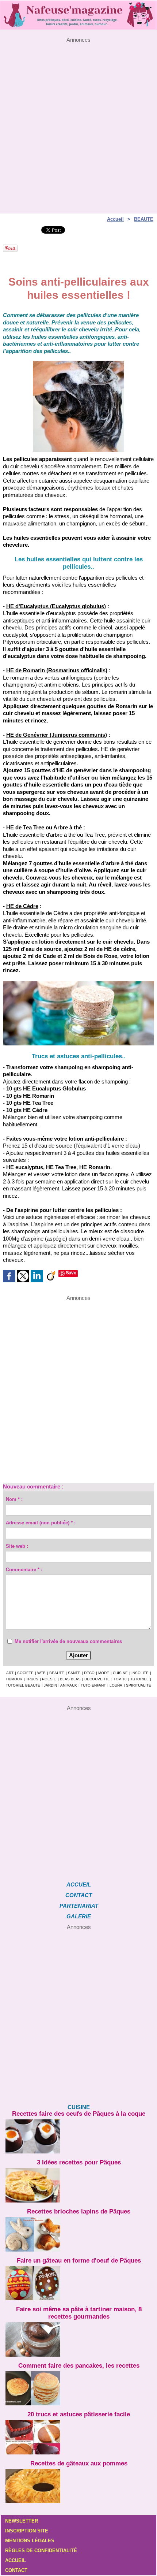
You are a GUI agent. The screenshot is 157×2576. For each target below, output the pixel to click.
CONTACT (79, 1895)
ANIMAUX (69, 1685)
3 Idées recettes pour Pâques (79, 2162)
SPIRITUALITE (139, 1685)
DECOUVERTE (97, 1679)
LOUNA (116, 1685)
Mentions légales (30, 2541)
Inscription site (27, 2531)
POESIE (49, 1679)
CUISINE (120, 1673)
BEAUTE (144, 219)
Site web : (17, 1546)
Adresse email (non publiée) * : (41, 1523)
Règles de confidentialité (41, 2551)
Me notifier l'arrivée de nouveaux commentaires (68, 1641)
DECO (89, 1673)
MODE (104, 1673)
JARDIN (50, 1685)
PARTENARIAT (79, 1906)
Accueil (115, 219)
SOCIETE (25, 1673)
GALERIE (79, 1916)
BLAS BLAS (70, 1679)
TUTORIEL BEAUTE (23, 1685)
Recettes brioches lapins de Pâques (79, 2211)
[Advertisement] (78, 122)
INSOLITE (140, 1673)
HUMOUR (14, 1679)
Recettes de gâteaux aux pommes (79, 2463)
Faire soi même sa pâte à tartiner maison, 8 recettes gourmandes (79, 2313)
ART (10, 1673)
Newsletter (22, 2521)
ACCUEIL (79, 1884)
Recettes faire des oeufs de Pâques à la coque (79, 2114)
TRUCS (32, 1679)
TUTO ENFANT (93, 1685)
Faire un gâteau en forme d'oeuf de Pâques (79, 2261)
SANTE (74, 1673)
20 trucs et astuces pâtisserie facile (79, 2414)
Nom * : (14, 1499)
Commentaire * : (24, 1570)
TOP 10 (120, 1679)
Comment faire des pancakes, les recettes (79, 2366)
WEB (41, 1673)
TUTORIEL (139, 1679)
